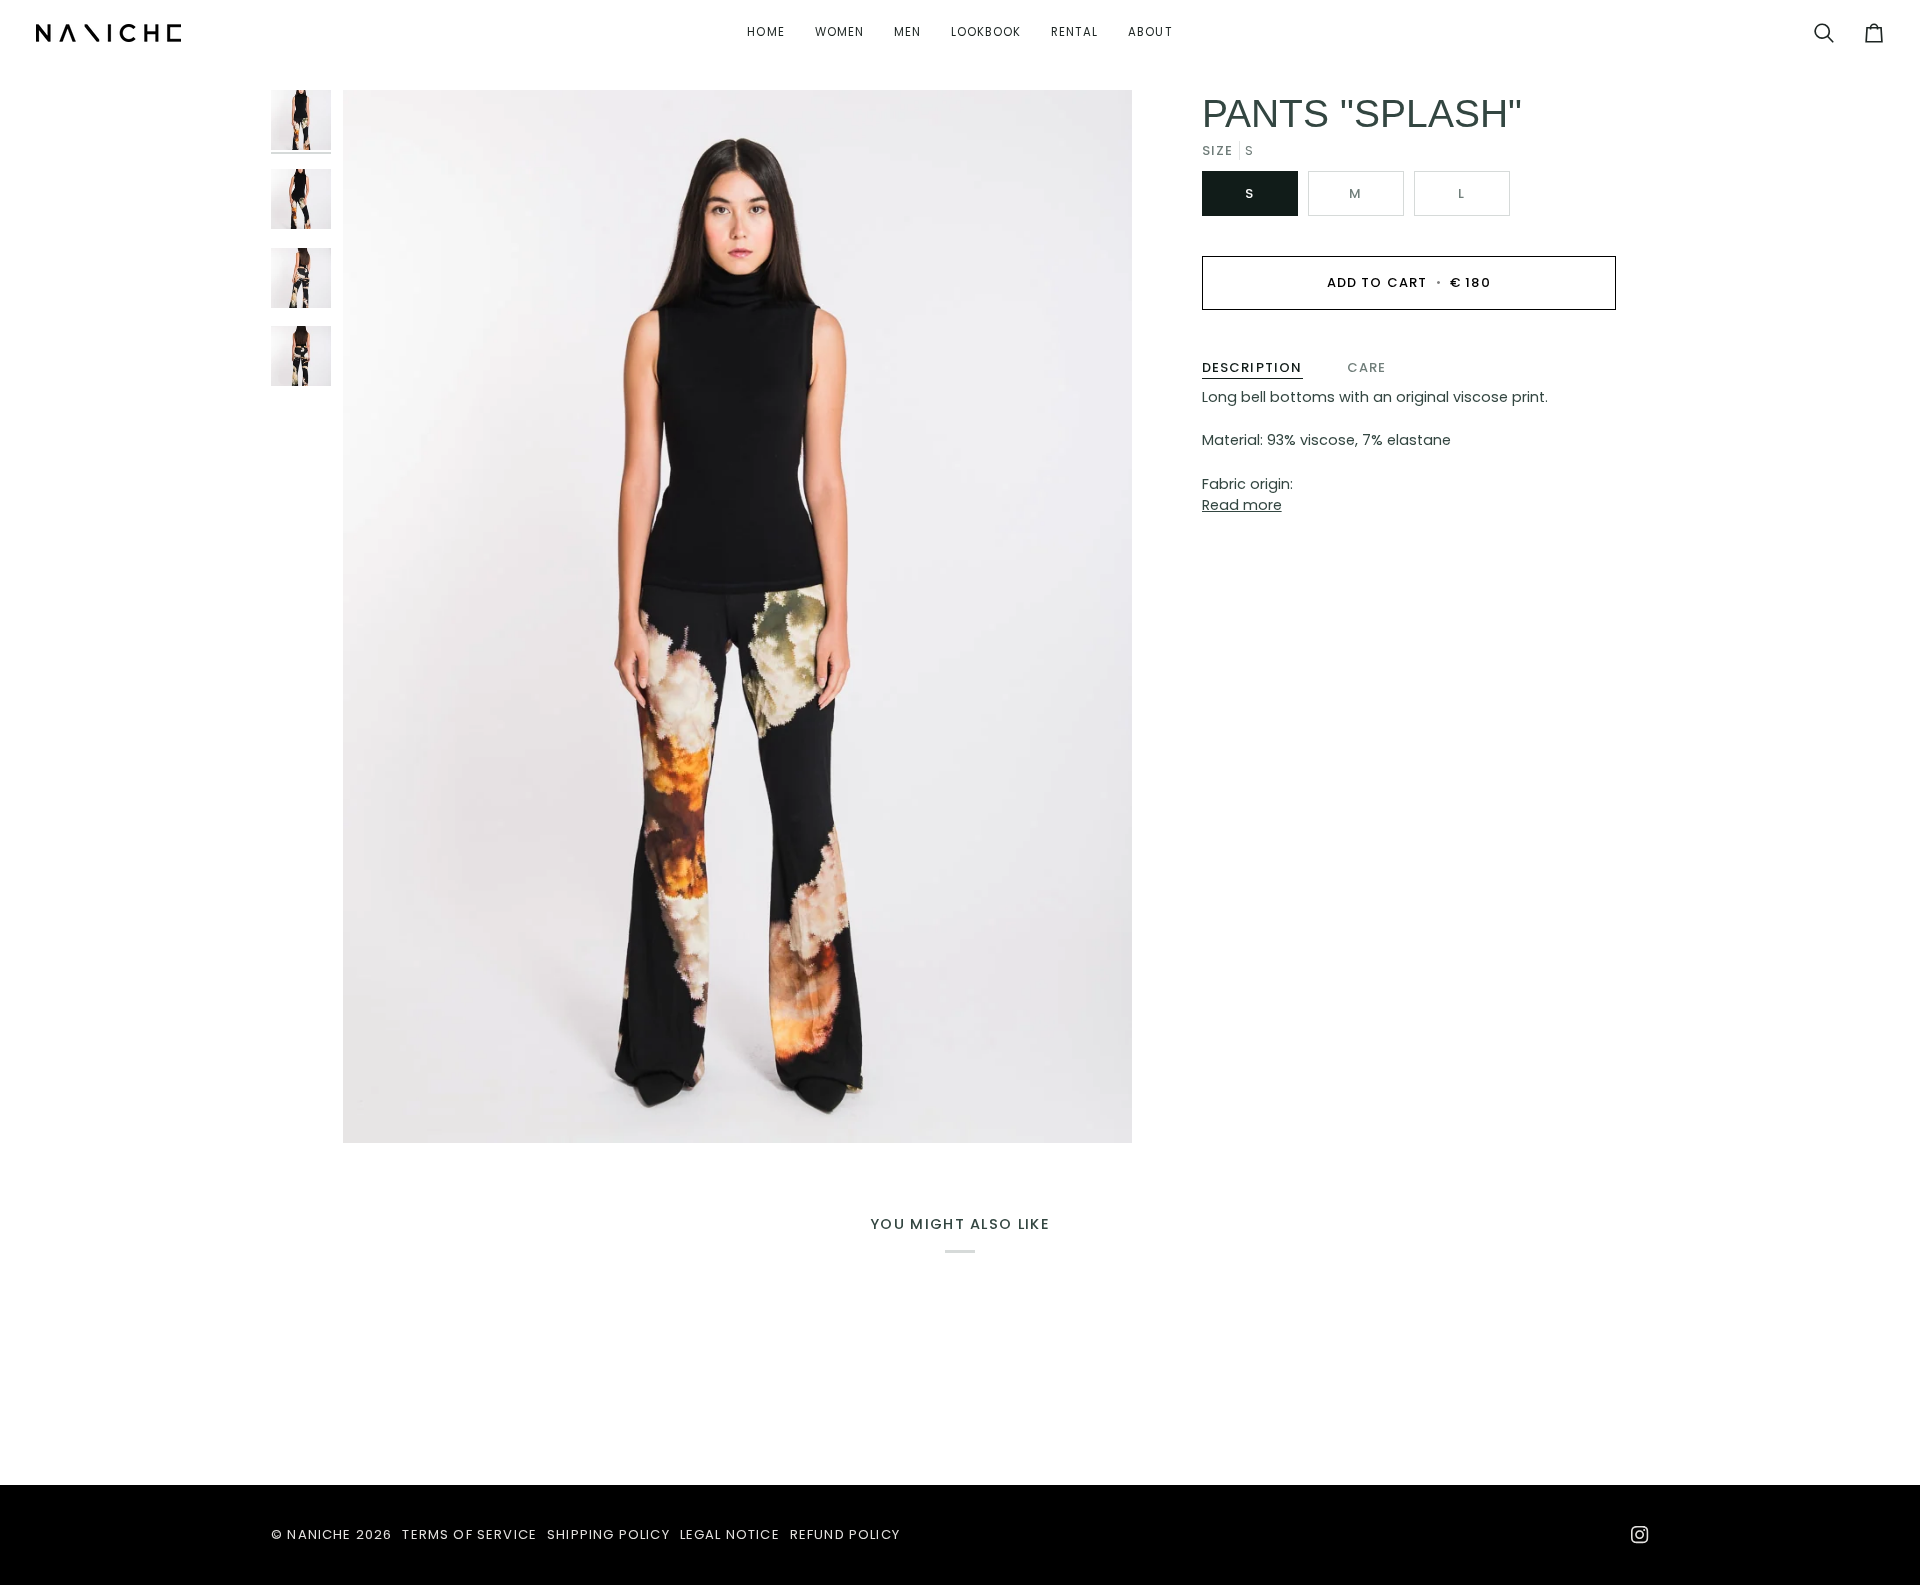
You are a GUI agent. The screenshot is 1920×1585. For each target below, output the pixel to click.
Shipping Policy (608, 1534)
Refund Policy (845, 1534)
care (1367, 367)
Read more (1242, 505)
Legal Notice (730, 1534)
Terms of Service (469, 1534)
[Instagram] (1640, 1535)
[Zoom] (737, 616)
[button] (839, 33)
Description (1252, 367)
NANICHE (319, 1534)
